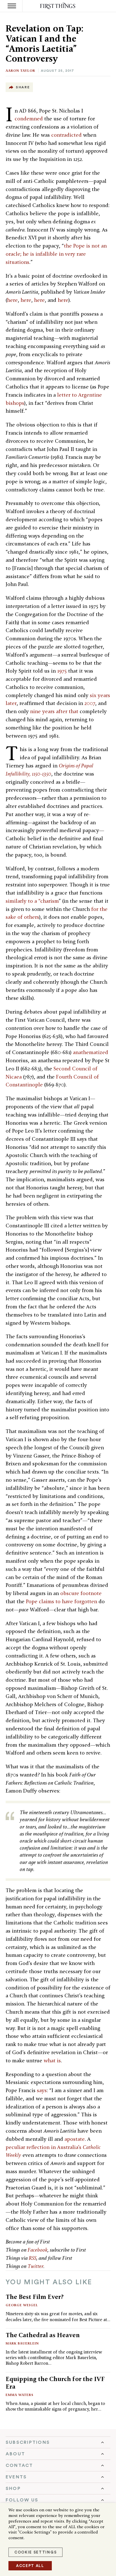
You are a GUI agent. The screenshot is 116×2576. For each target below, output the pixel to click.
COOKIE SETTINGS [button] (35, 2552)
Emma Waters (20, 2395)
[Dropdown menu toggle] (58, 2442)
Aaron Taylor (20, 70)
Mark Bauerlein (22, 2343)
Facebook (38, 2250)
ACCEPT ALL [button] (30, 2566)
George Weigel (22, 2305)
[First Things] (58, 6)
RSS (33, 2258)
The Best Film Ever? (35, 2297)
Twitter (35, 2266)
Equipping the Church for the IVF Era (55, 2383)
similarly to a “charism (32, 901)
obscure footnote (81, 1593)
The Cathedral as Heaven (43, 2335)
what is (52, 2060)
